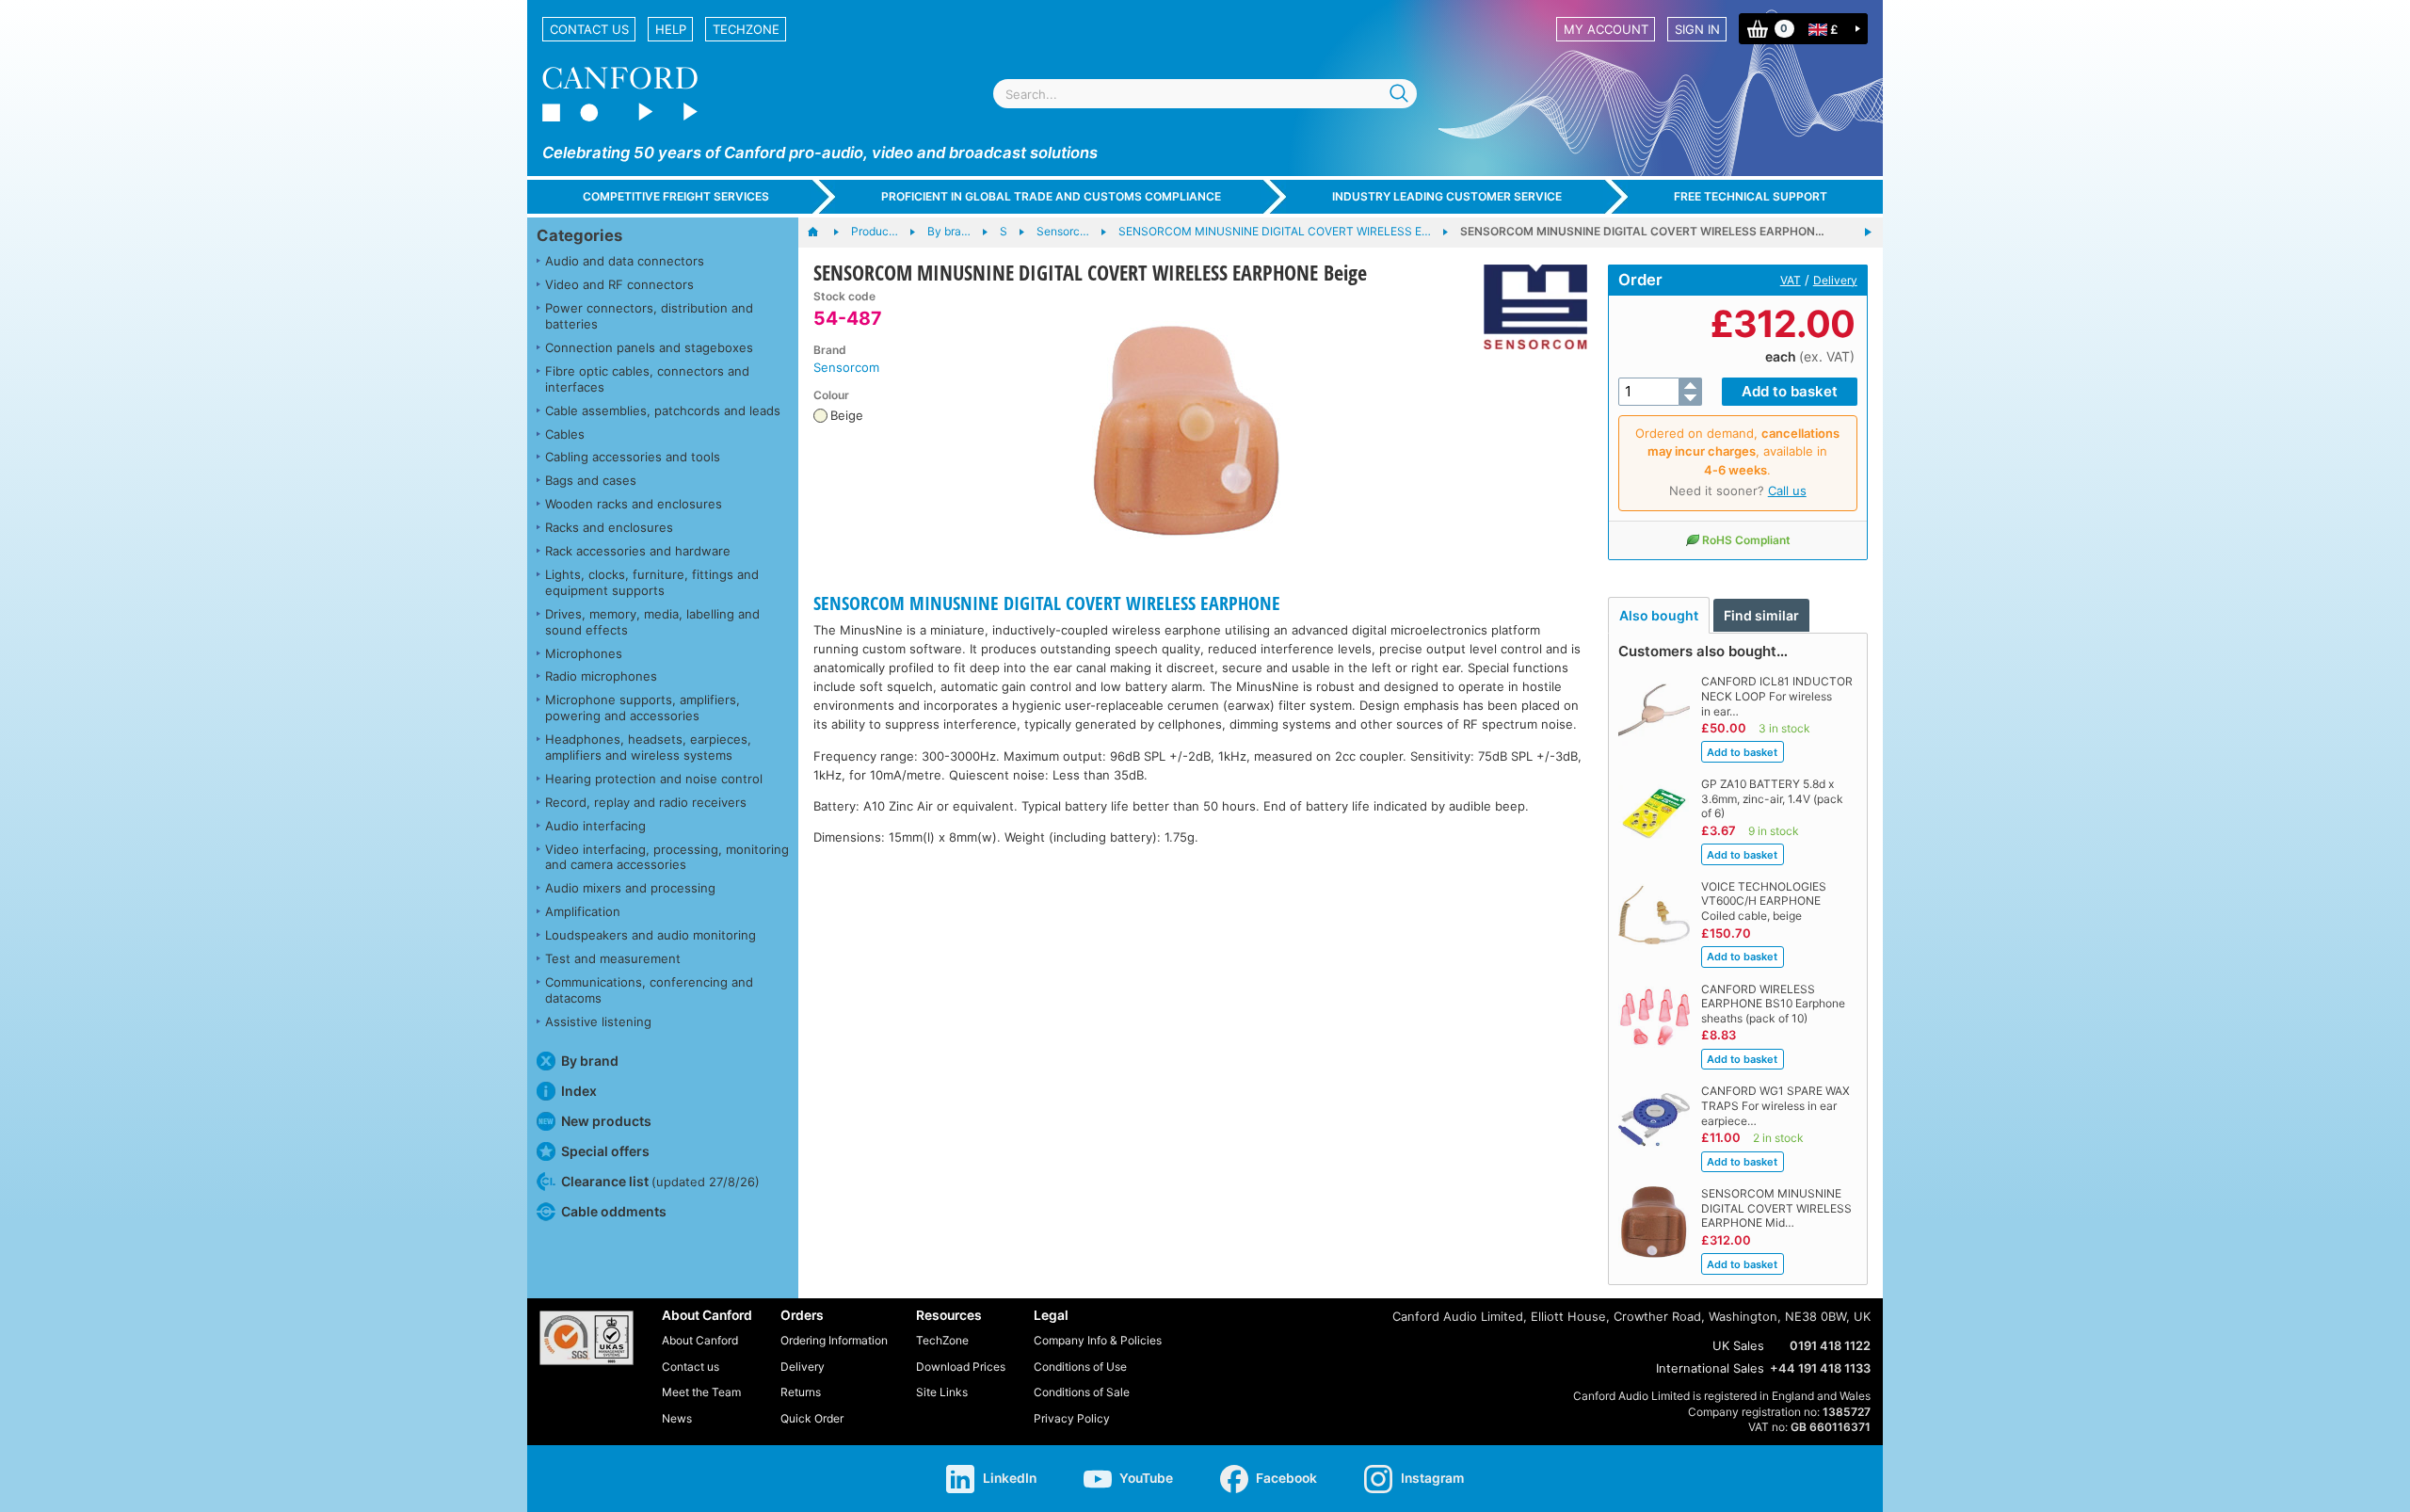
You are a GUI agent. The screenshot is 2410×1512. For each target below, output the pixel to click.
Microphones (584, 653)
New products (606, 1121)
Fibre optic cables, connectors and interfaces (647, 379)
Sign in (1697, 29)
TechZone (746, 29)
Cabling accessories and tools (633, 457)
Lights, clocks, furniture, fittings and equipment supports (652, 582)
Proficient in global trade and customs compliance (1051, 196)
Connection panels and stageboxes (649, 347)
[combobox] (1205, 94)
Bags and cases (591, 480)
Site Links (942, 1392)
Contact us (589, 29)
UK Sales (1738, 1345)
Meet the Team (701, 1392)
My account (1606, 29)
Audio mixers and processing (630, 888)
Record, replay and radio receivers (646, 802)
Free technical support (1751, 196)
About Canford (700, 1340)
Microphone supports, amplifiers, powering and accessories (643, 708)
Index (579, 1091)
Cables (565, 434)
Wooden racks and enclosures (634, 504)
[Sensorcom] (1528, 307)
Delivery (1835, 280)
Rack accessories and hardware (638, 551)
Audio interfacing (595, 826)
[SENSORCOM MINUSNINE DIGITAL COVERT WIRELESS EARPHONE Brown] (1868, 233)
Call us (1787, 491)
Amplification (583, 911)
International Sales (1710, 1368)
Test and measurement (613, 958)
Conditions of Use (1080, 1367)
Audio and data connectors (625, 261)
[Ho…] (822, 233)
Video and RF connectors (619, 284)
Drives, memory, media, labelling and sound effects (652, 622)
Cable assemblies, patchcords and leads (663, 410)
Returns (801, 1392)
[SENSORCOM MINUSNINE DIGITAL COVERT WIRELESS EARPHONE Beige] (1186, 429)
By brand (590, 1061)
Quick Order (812, 1418)
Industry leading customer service (1447, 196)
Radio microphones (601, 676)
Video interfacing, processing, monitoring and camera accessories (667, 857)
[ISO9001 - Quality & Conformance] (586, 1338)
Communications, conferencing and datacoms (649, 990)
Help (671, 29)
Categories (579, 235)
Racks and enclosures (609, 527)
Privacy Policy (1072, 1418)
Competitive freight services (676, 196)
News (677, 1418)
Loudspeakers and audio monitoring (651, 935)
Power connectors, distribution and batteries (649, 316)
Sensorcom (846, 367)
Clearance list (660, 1181)
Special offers (605, 1151)
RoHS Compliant (1746, 540)
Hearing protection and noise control (654, 779)
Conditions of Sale (1082, 1392)
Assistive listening (598, 1021)
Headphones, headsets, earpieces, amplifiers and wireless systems (648, 747)
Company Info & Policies (1098, 1340)
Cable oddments (614, 1211)
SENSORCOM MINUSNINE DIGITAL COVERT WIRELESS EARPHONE (1047, 603)
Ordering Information (834, 1340)
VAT (1791, 280)
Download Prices (961, 1367)
